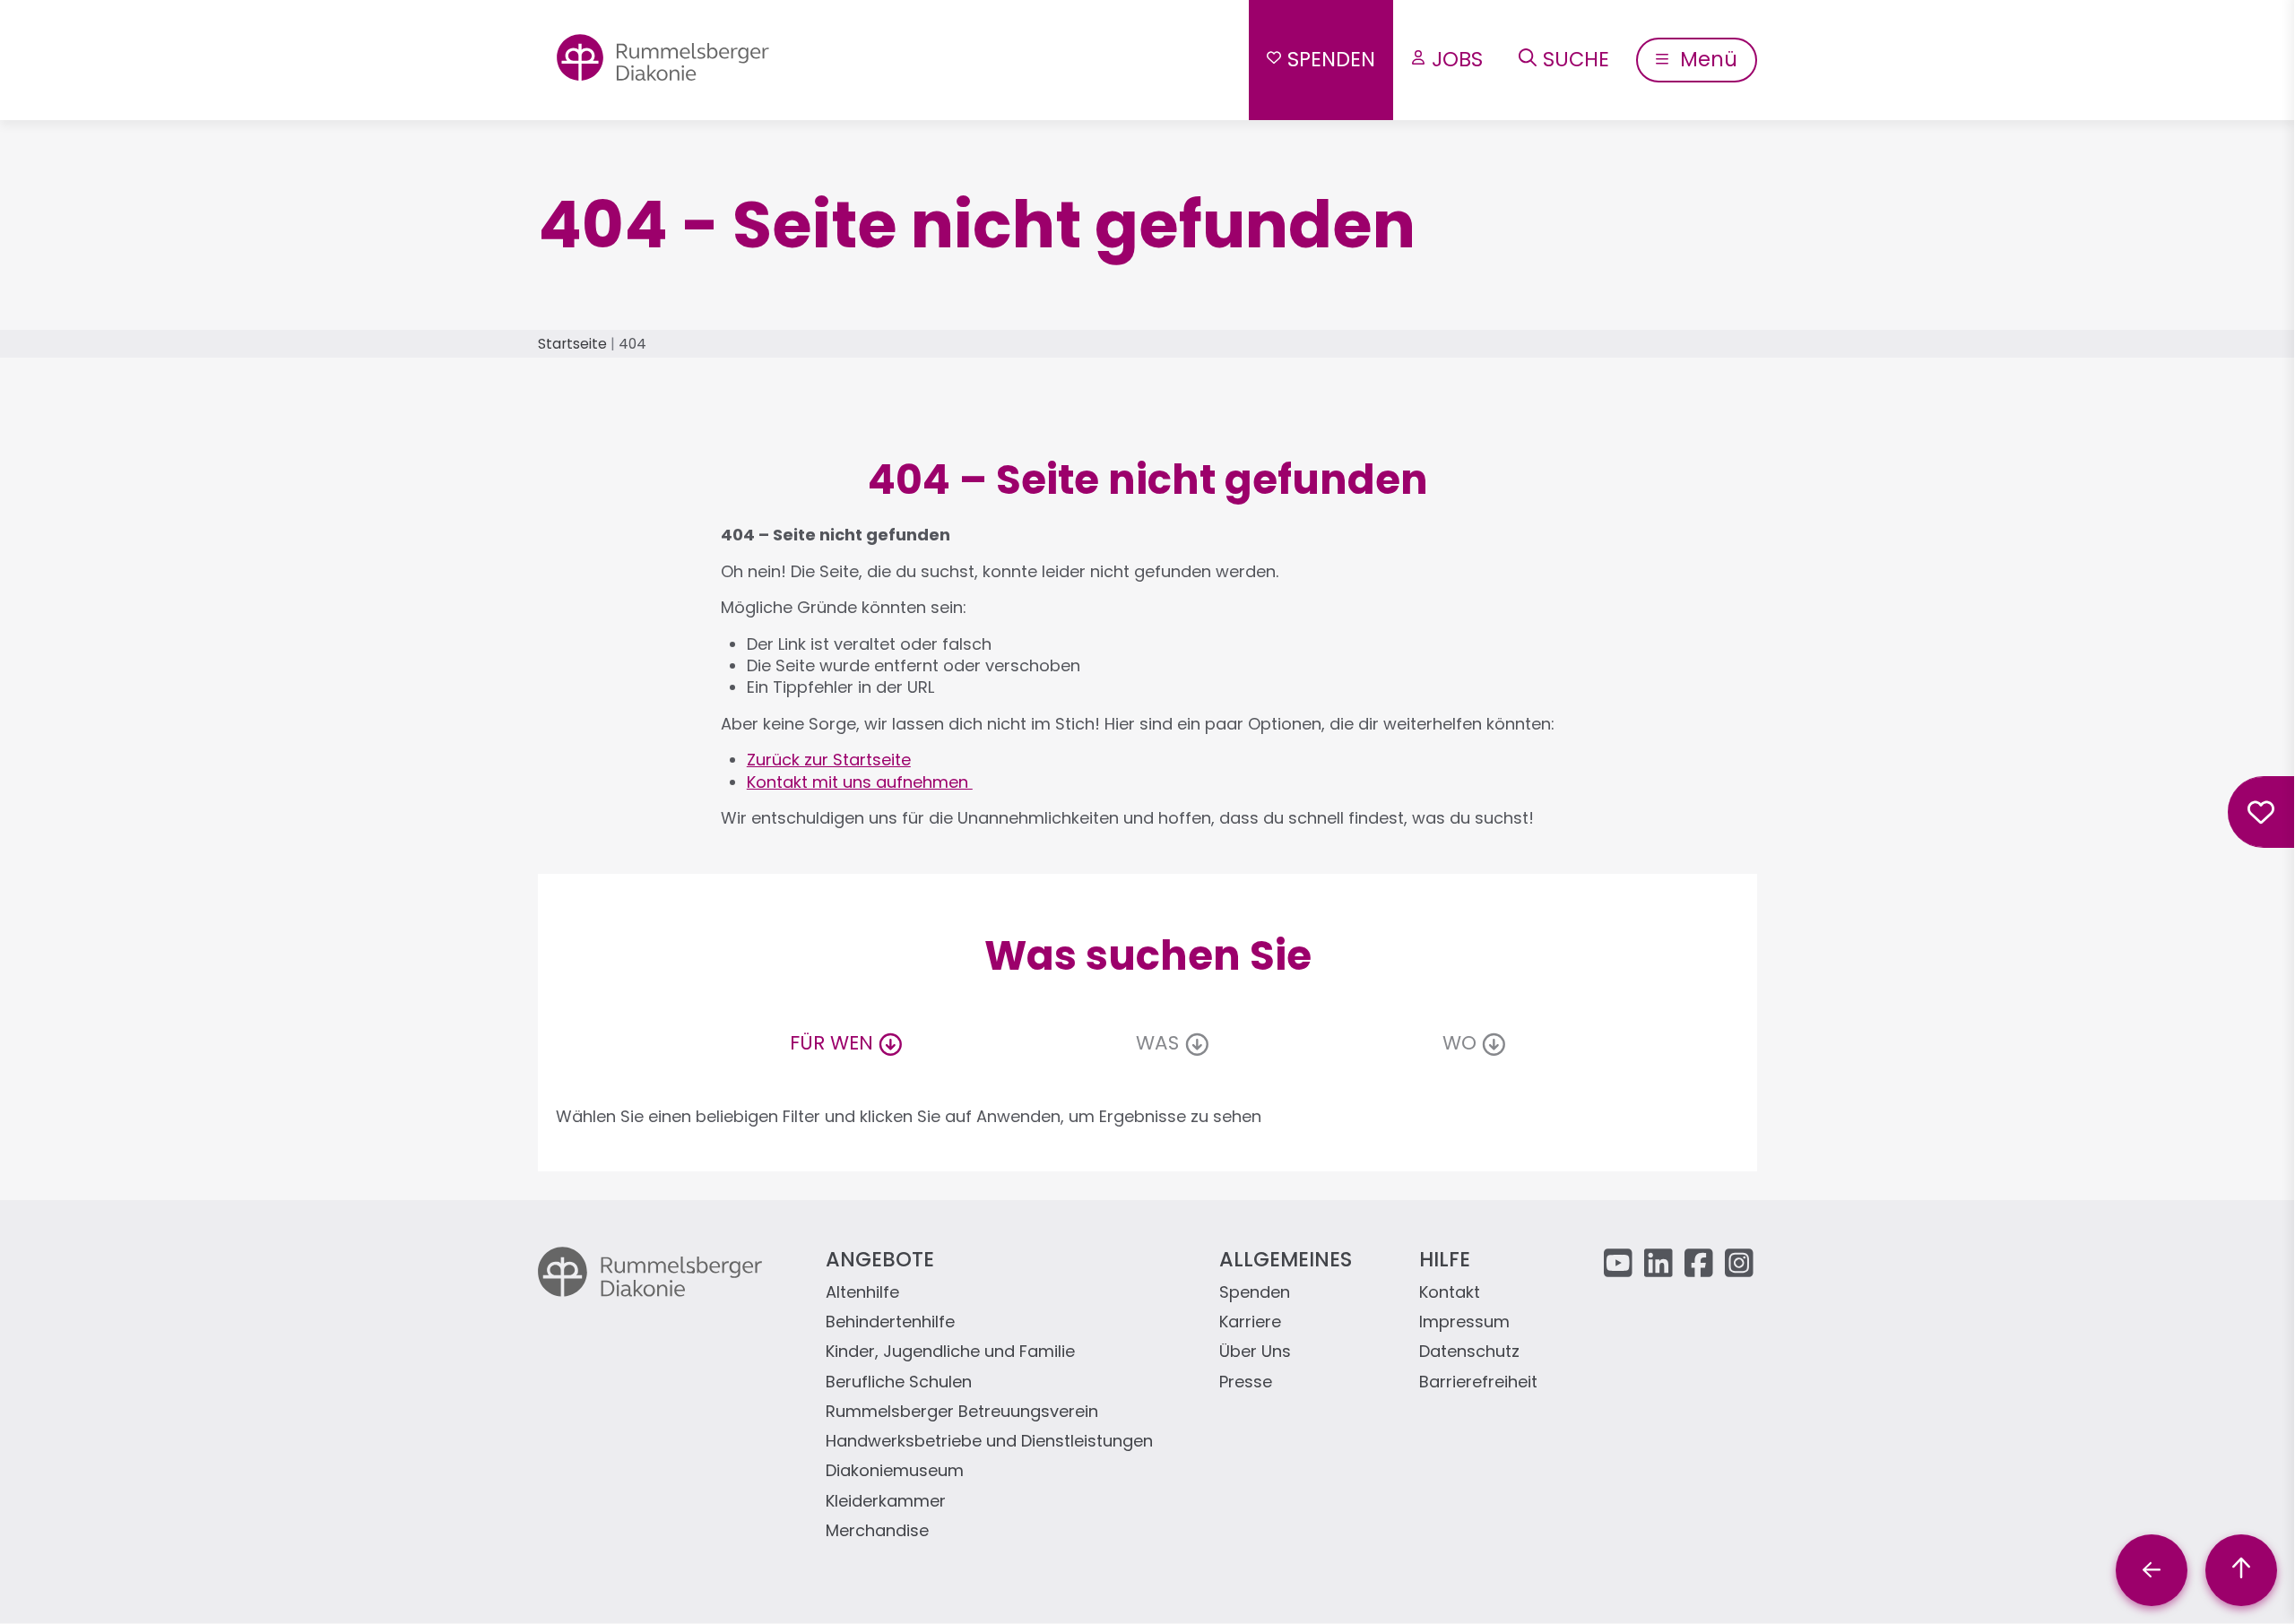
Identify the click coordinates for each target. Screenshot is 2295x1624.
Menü (1706, 59)
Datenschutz (1469, 1352)
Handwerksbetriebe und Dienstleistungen (989, 1442)
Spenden (1331, 59)
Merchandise (877, 1531)
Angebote (880, 1259)
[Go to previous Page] (2152, 1570)
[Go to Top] (2241, 1570)
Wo (1459, 1043)
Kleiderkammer (886, 1502)
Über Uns (1255, 1352)
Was (1157, 1043)
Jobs (1457, 59)
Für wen (831, 1043)
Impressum (1464, 1322)
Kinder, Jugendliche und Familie (950, 1352)
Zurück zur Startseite (829, 760)
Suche (1576, 59)
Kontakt (1450, 1293)
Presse (1246, 1382)
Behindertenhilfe (890, 1322)
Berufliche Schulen (899, 1382)
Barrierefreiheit (1478, 1382)
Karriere (1250, 1322)
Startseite (572, 344)
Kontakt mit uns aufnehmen (860, 782)
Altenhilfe (862, 1293)
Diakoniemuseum (895, 1471)
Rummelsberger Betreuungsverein (962, 1412)
